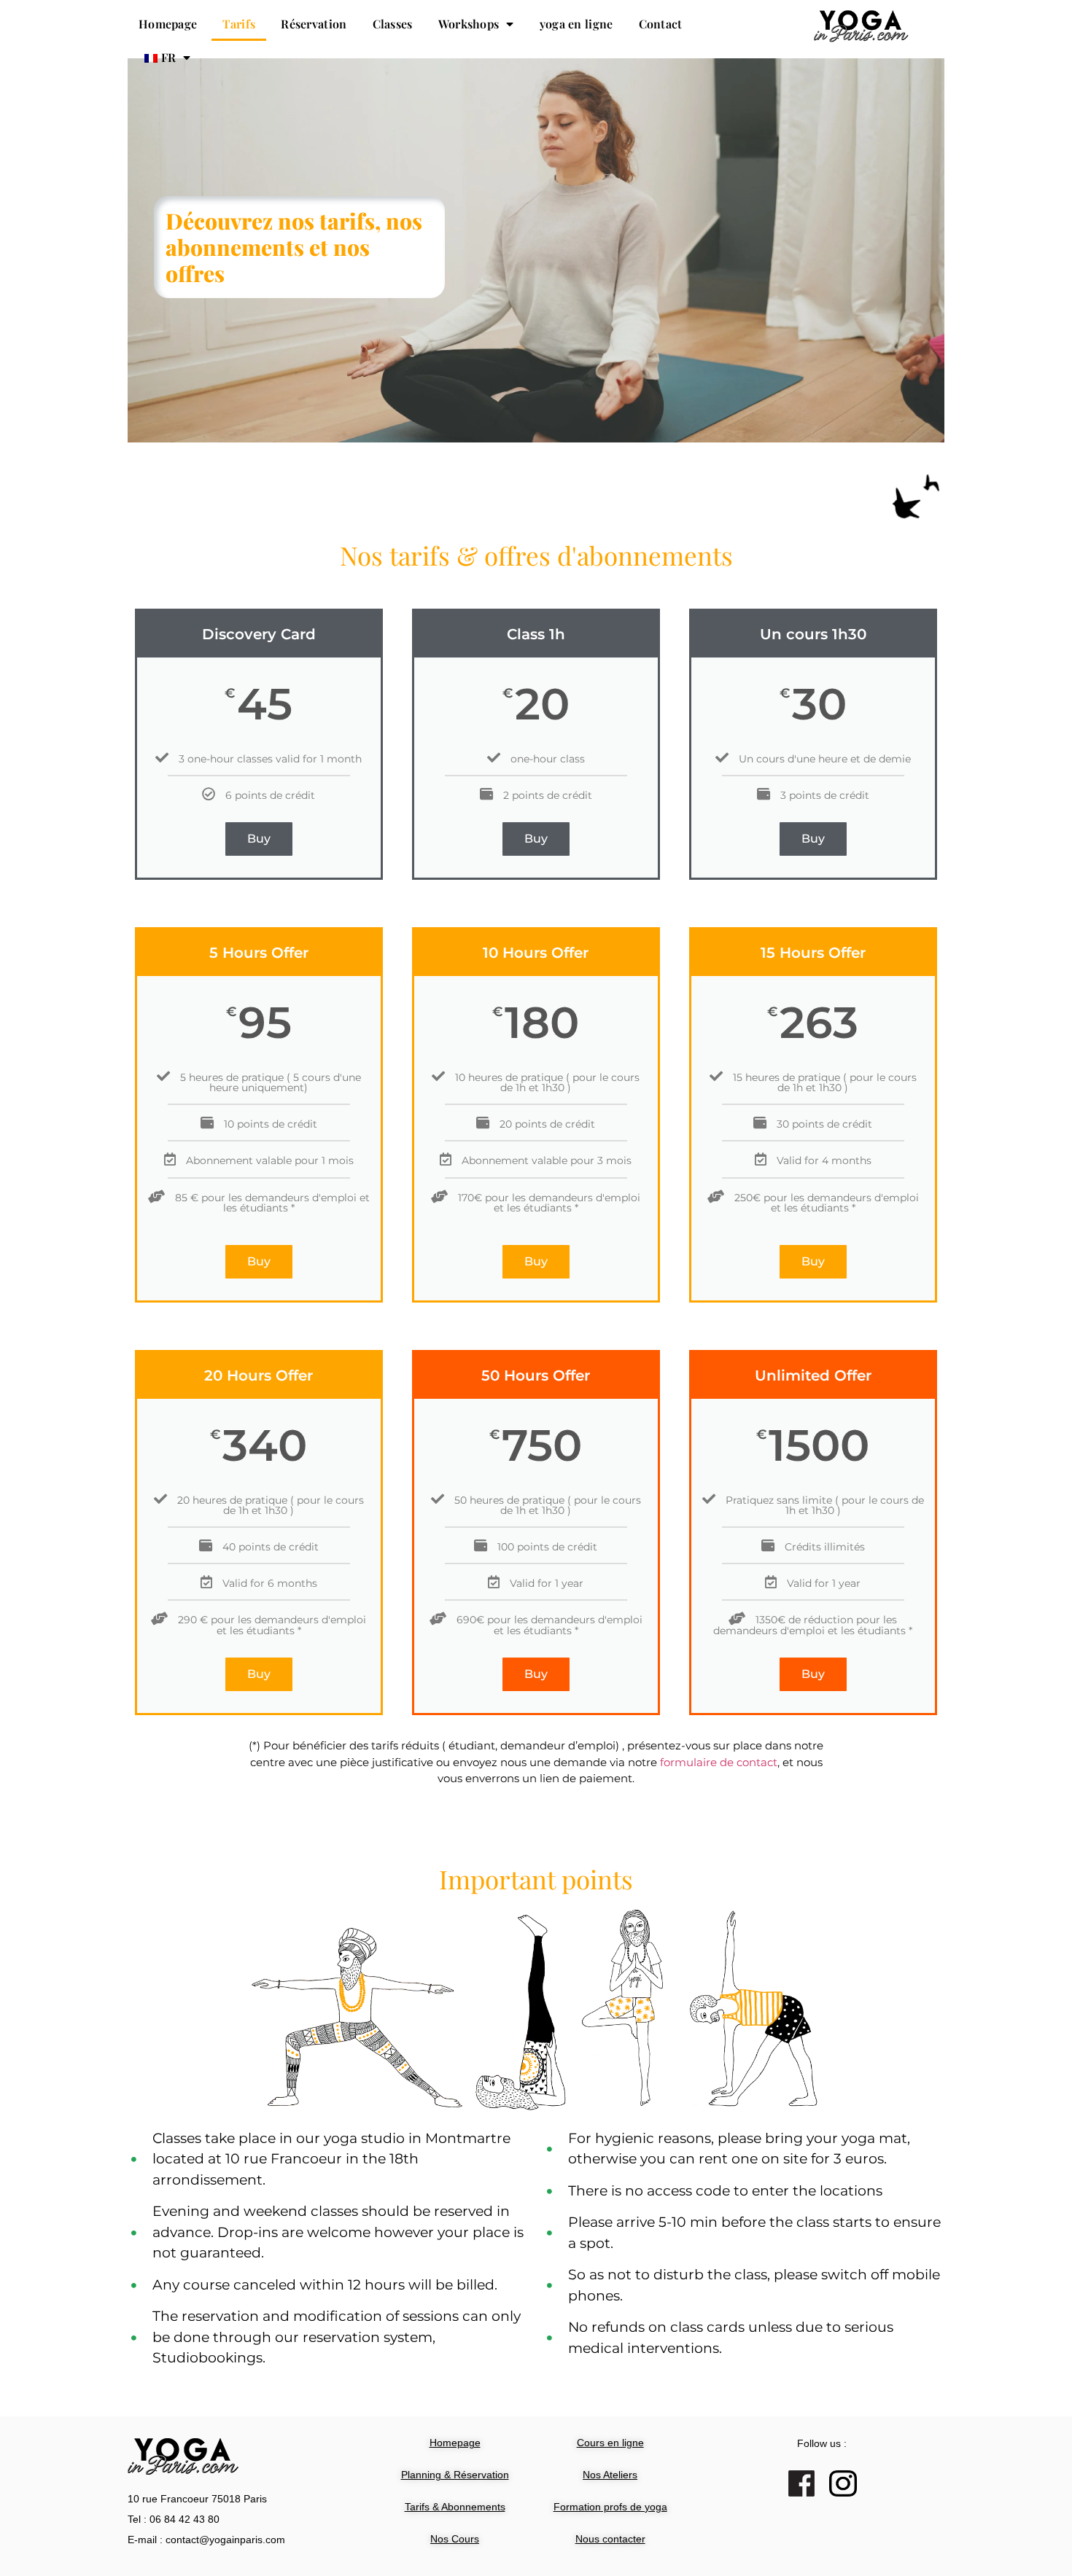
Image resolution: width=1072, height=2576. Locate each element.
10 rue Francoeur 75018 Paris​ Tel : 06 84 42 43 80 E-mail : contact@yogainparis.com (206, 2519)
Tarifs (239, 24)
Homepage (168, 24)
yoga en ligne (576, 24)
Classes (393, 24)
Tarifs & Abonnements (455, 2507)
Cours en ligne (610, 2443)
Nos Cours (455, 2539)
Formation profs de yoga (610, 2507)
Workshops (469, 24)
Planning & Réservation (455, 2475)
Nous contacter (610, 2539)
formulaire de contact (719, 1762)
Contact (661, 24)
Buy (259, 839)
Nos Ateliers (610, 2475)
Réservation (314, 24)
